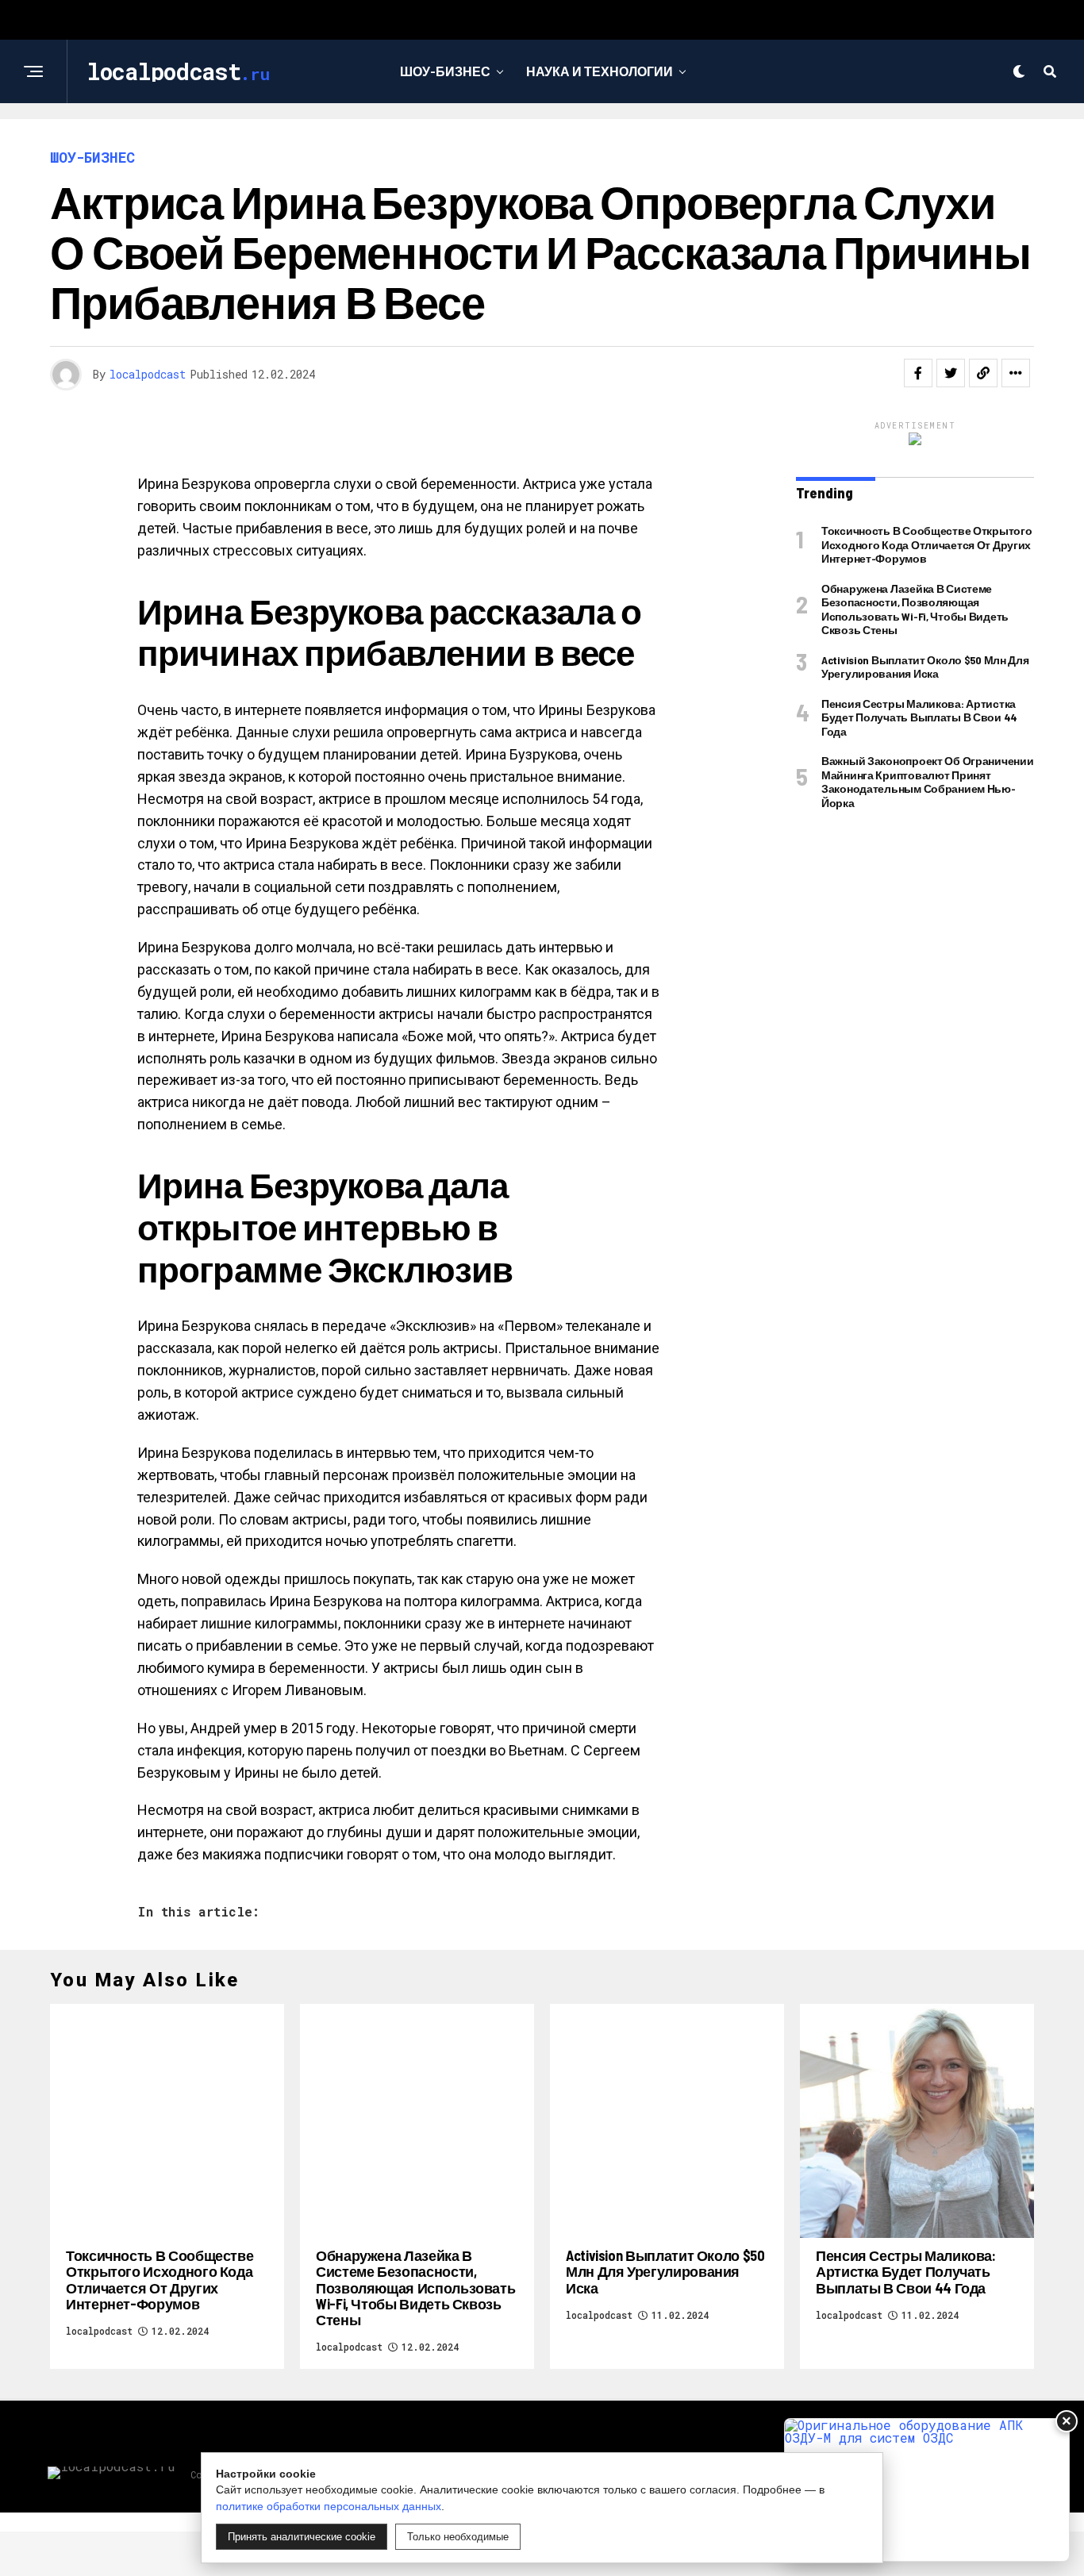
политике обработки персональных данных (329, 2506)
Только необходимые (458, 2537)
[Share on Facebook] (918, 373)
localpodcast (148, 374)
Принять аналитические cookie (302, 2537)
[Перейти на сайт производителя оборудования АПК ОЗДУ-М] (927, 2490)
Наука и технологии (600, 71)
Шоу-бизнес (445, 71)
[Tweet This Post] (951, 373)
